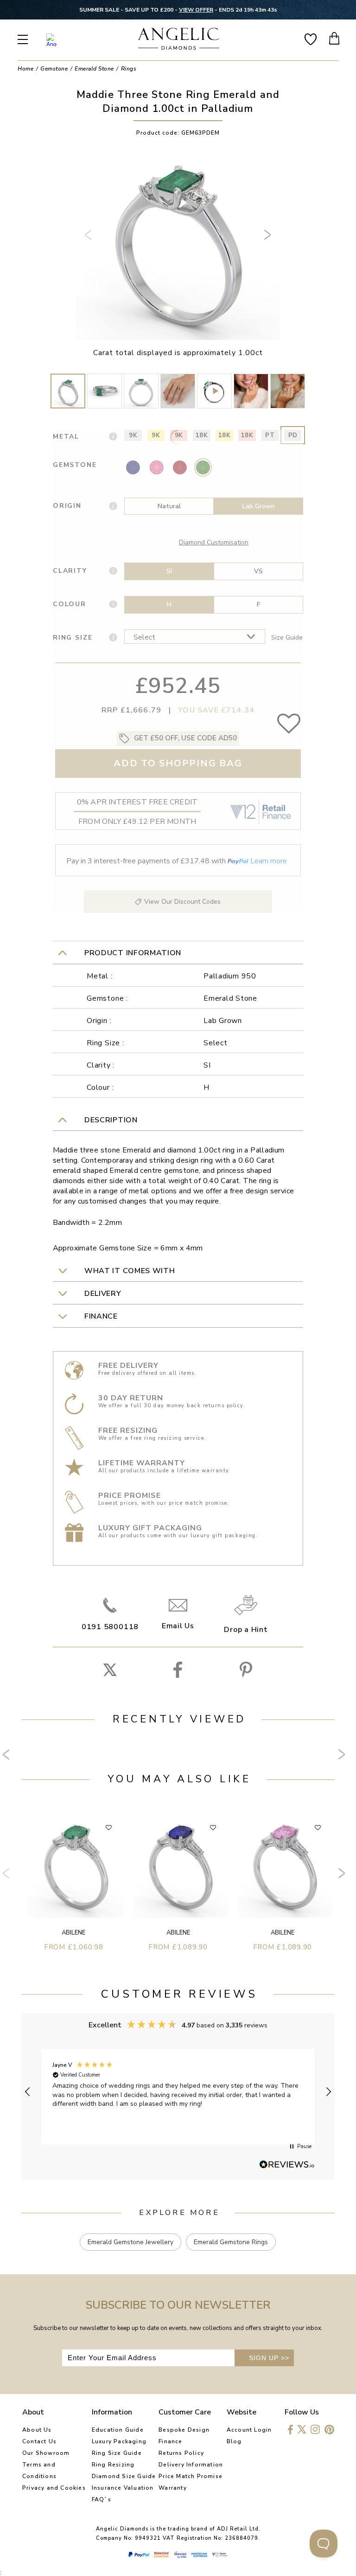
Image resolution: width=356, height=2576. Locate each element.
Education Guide (118, 2430)
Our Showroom (46, 2453)
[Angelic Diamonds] (179, 40)
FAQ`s (102, 2499)
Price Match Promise (191, 2476)
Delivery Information (191, 2465)
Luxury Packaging (119, 2441)
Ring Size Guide (117, 2453)
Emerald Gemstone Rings (231, 2242)
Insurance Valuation (123, 2488)
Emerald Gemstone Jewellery (130, 2242)
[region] (178, 2092)
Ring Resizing (113, 2465)
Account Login (249, 2430)
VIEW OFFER (196, 10)
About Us (37, 2430)
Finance (170, 2441)
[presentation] (89, 239)
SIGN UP (269, 2358)
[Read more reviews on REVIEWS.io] (287, 2165)
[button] (28, 2092)
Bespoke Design (184, 2430)
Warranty (173, 2488)
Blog (234, 2441)
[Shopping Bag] (335, 38)
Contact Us (39, 2441)
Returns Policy (181, 2453)
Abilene (73, 1933)
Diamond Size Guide (124, 2476)
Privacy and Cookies (54, 2488)
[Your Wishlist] (311, 38)
